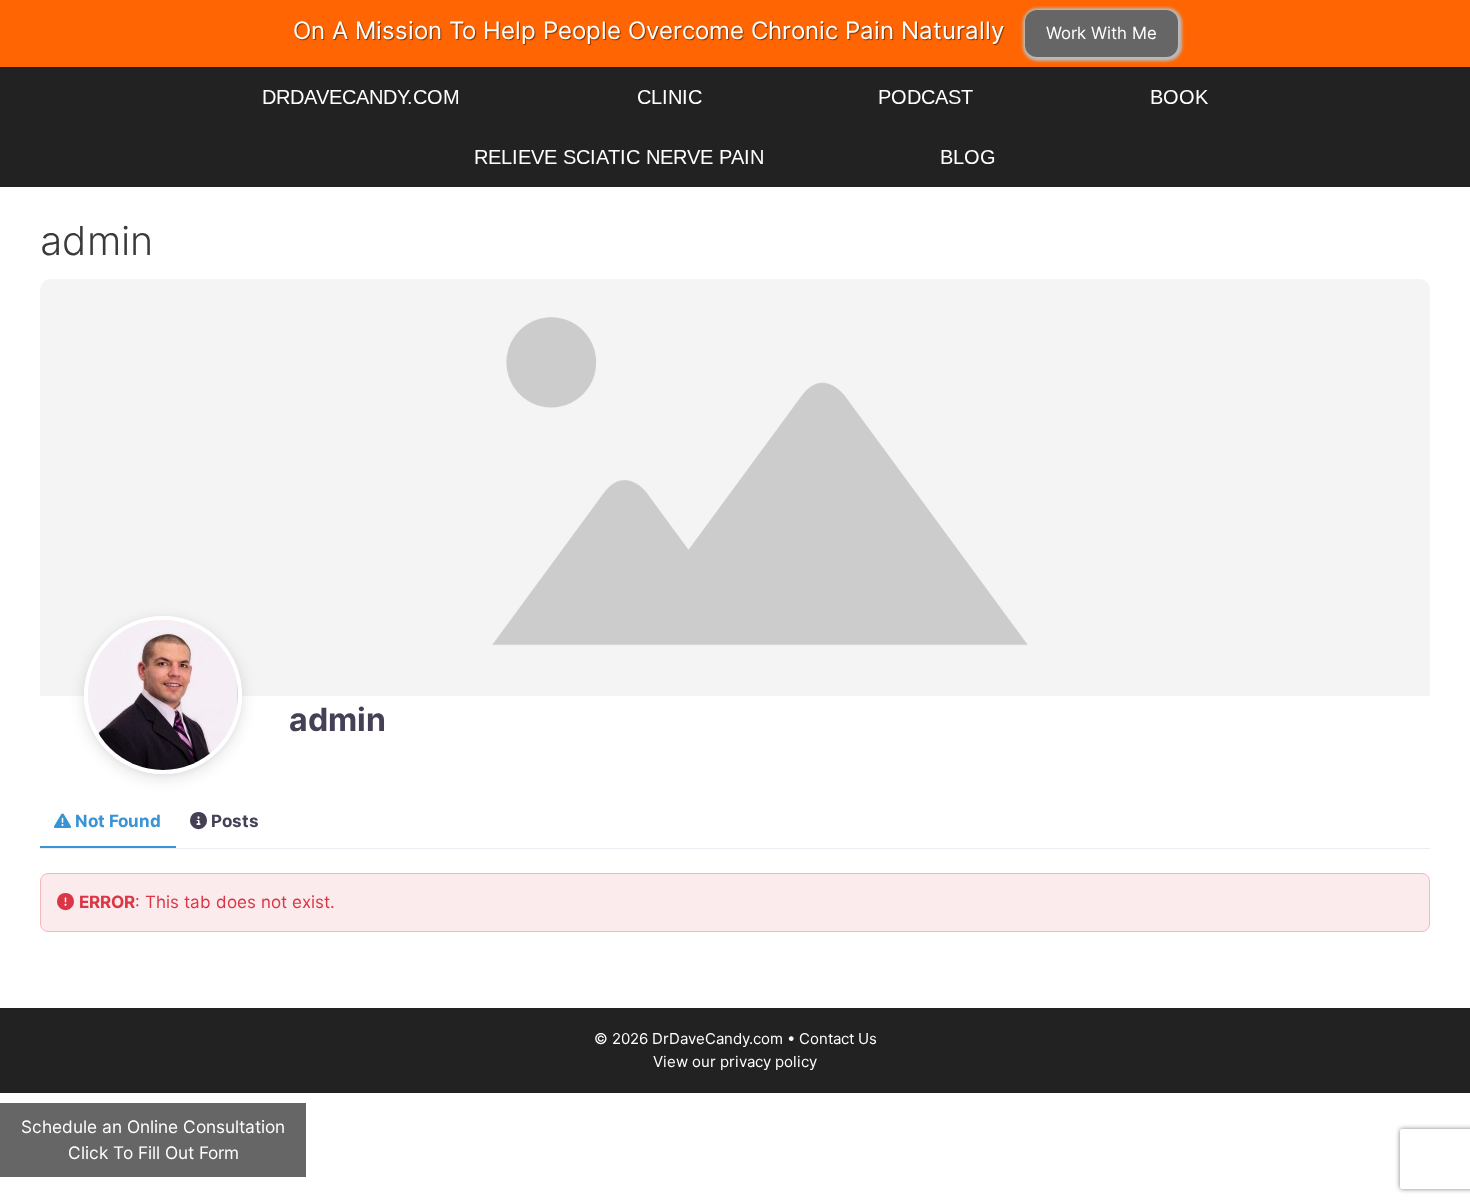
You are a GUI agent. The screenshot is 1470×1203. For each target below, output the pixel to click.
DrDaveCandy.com (361, 97)
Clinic (669, 97)
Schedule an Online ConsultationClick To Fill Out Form (153, 1139)
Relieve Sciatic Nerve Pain (619, 157)
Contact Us (838, 1038)
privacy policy (768, 1061)
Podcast (925, 97)
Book (1179, 97)
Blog (968, 157)
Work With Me (1101, 33)
